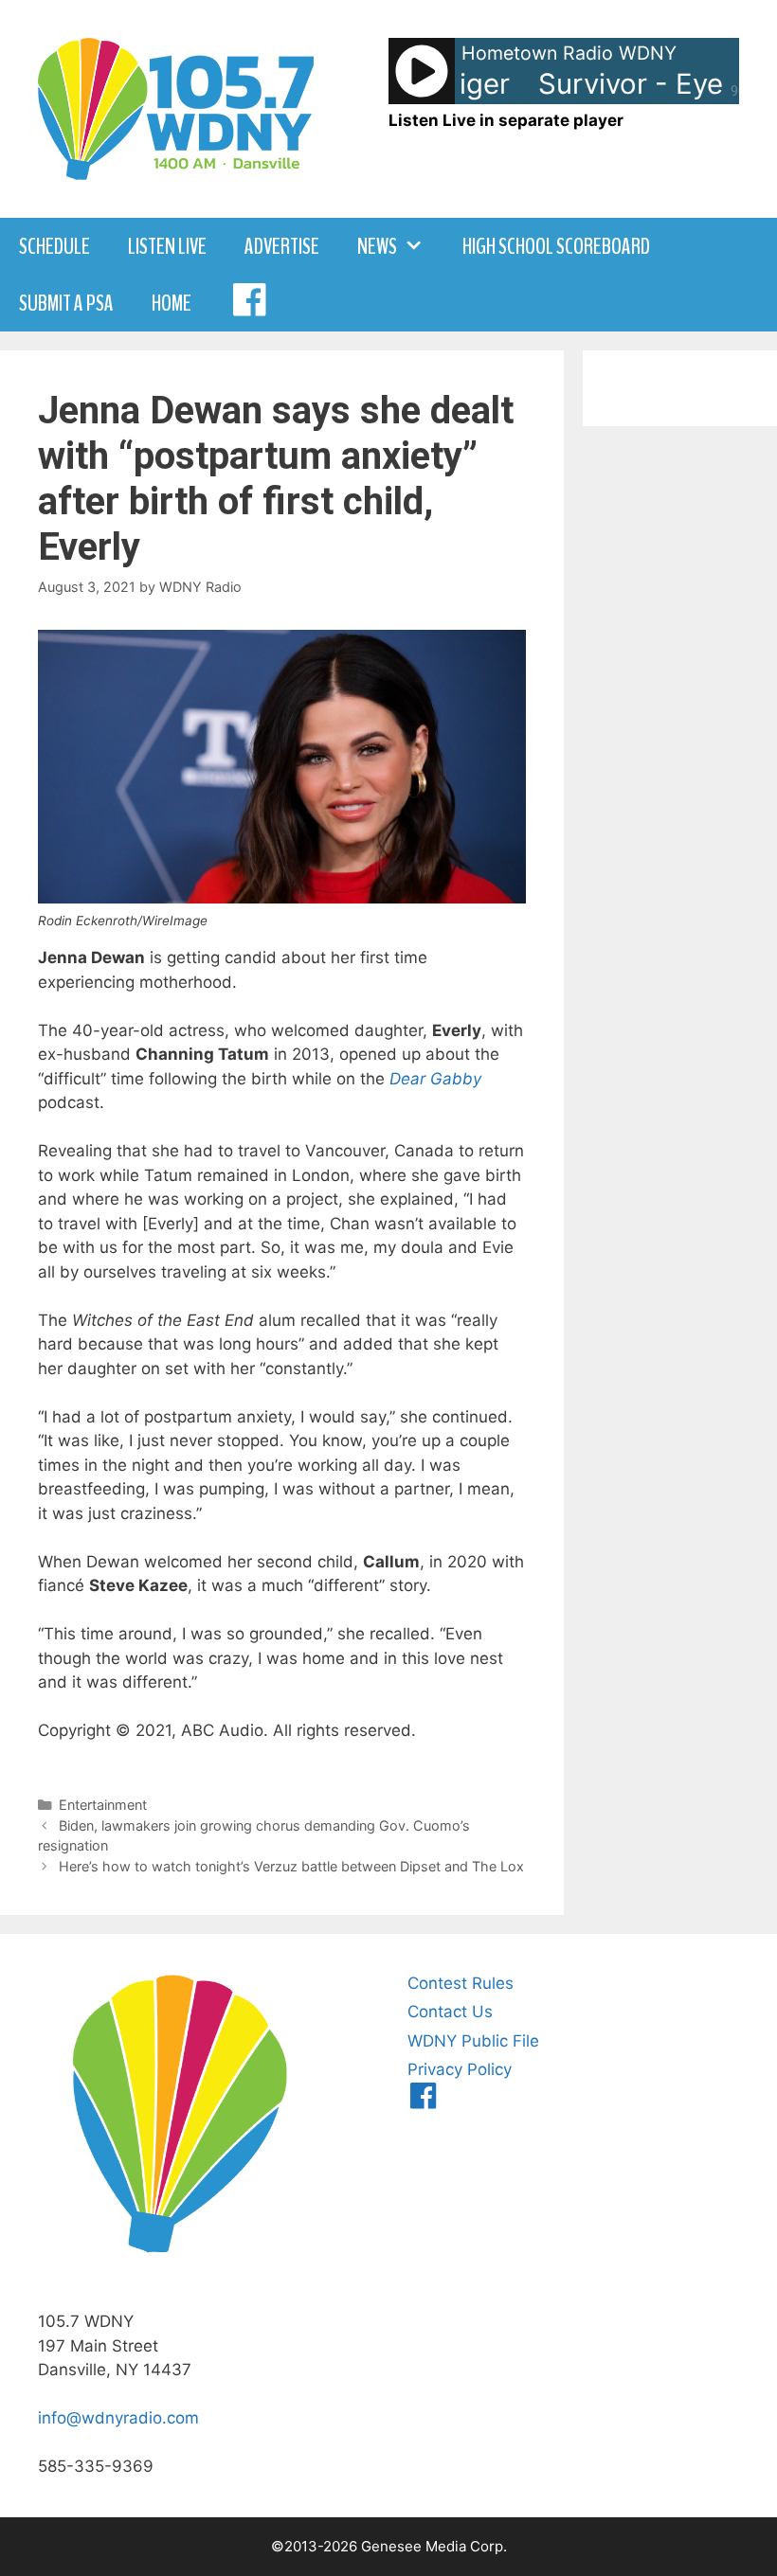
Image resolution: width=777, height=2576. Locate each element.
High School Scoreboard (556, 246)
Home (172, 303)
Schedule (54, 246)
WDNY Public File (473, 2041)
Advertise (282, 246)
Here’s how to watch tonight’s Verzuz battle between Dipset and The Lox (291, 1866)
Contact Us (450, 2012)
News (377, 246)
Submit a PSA (66, 303)
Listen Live (167, 246)
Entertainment (103, 1805)
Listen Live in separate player (506, 120)
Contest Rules (461, 1983)
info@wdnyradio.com (118, 2418)
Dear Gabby (435, 1079)
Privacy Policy (460, 2069)
